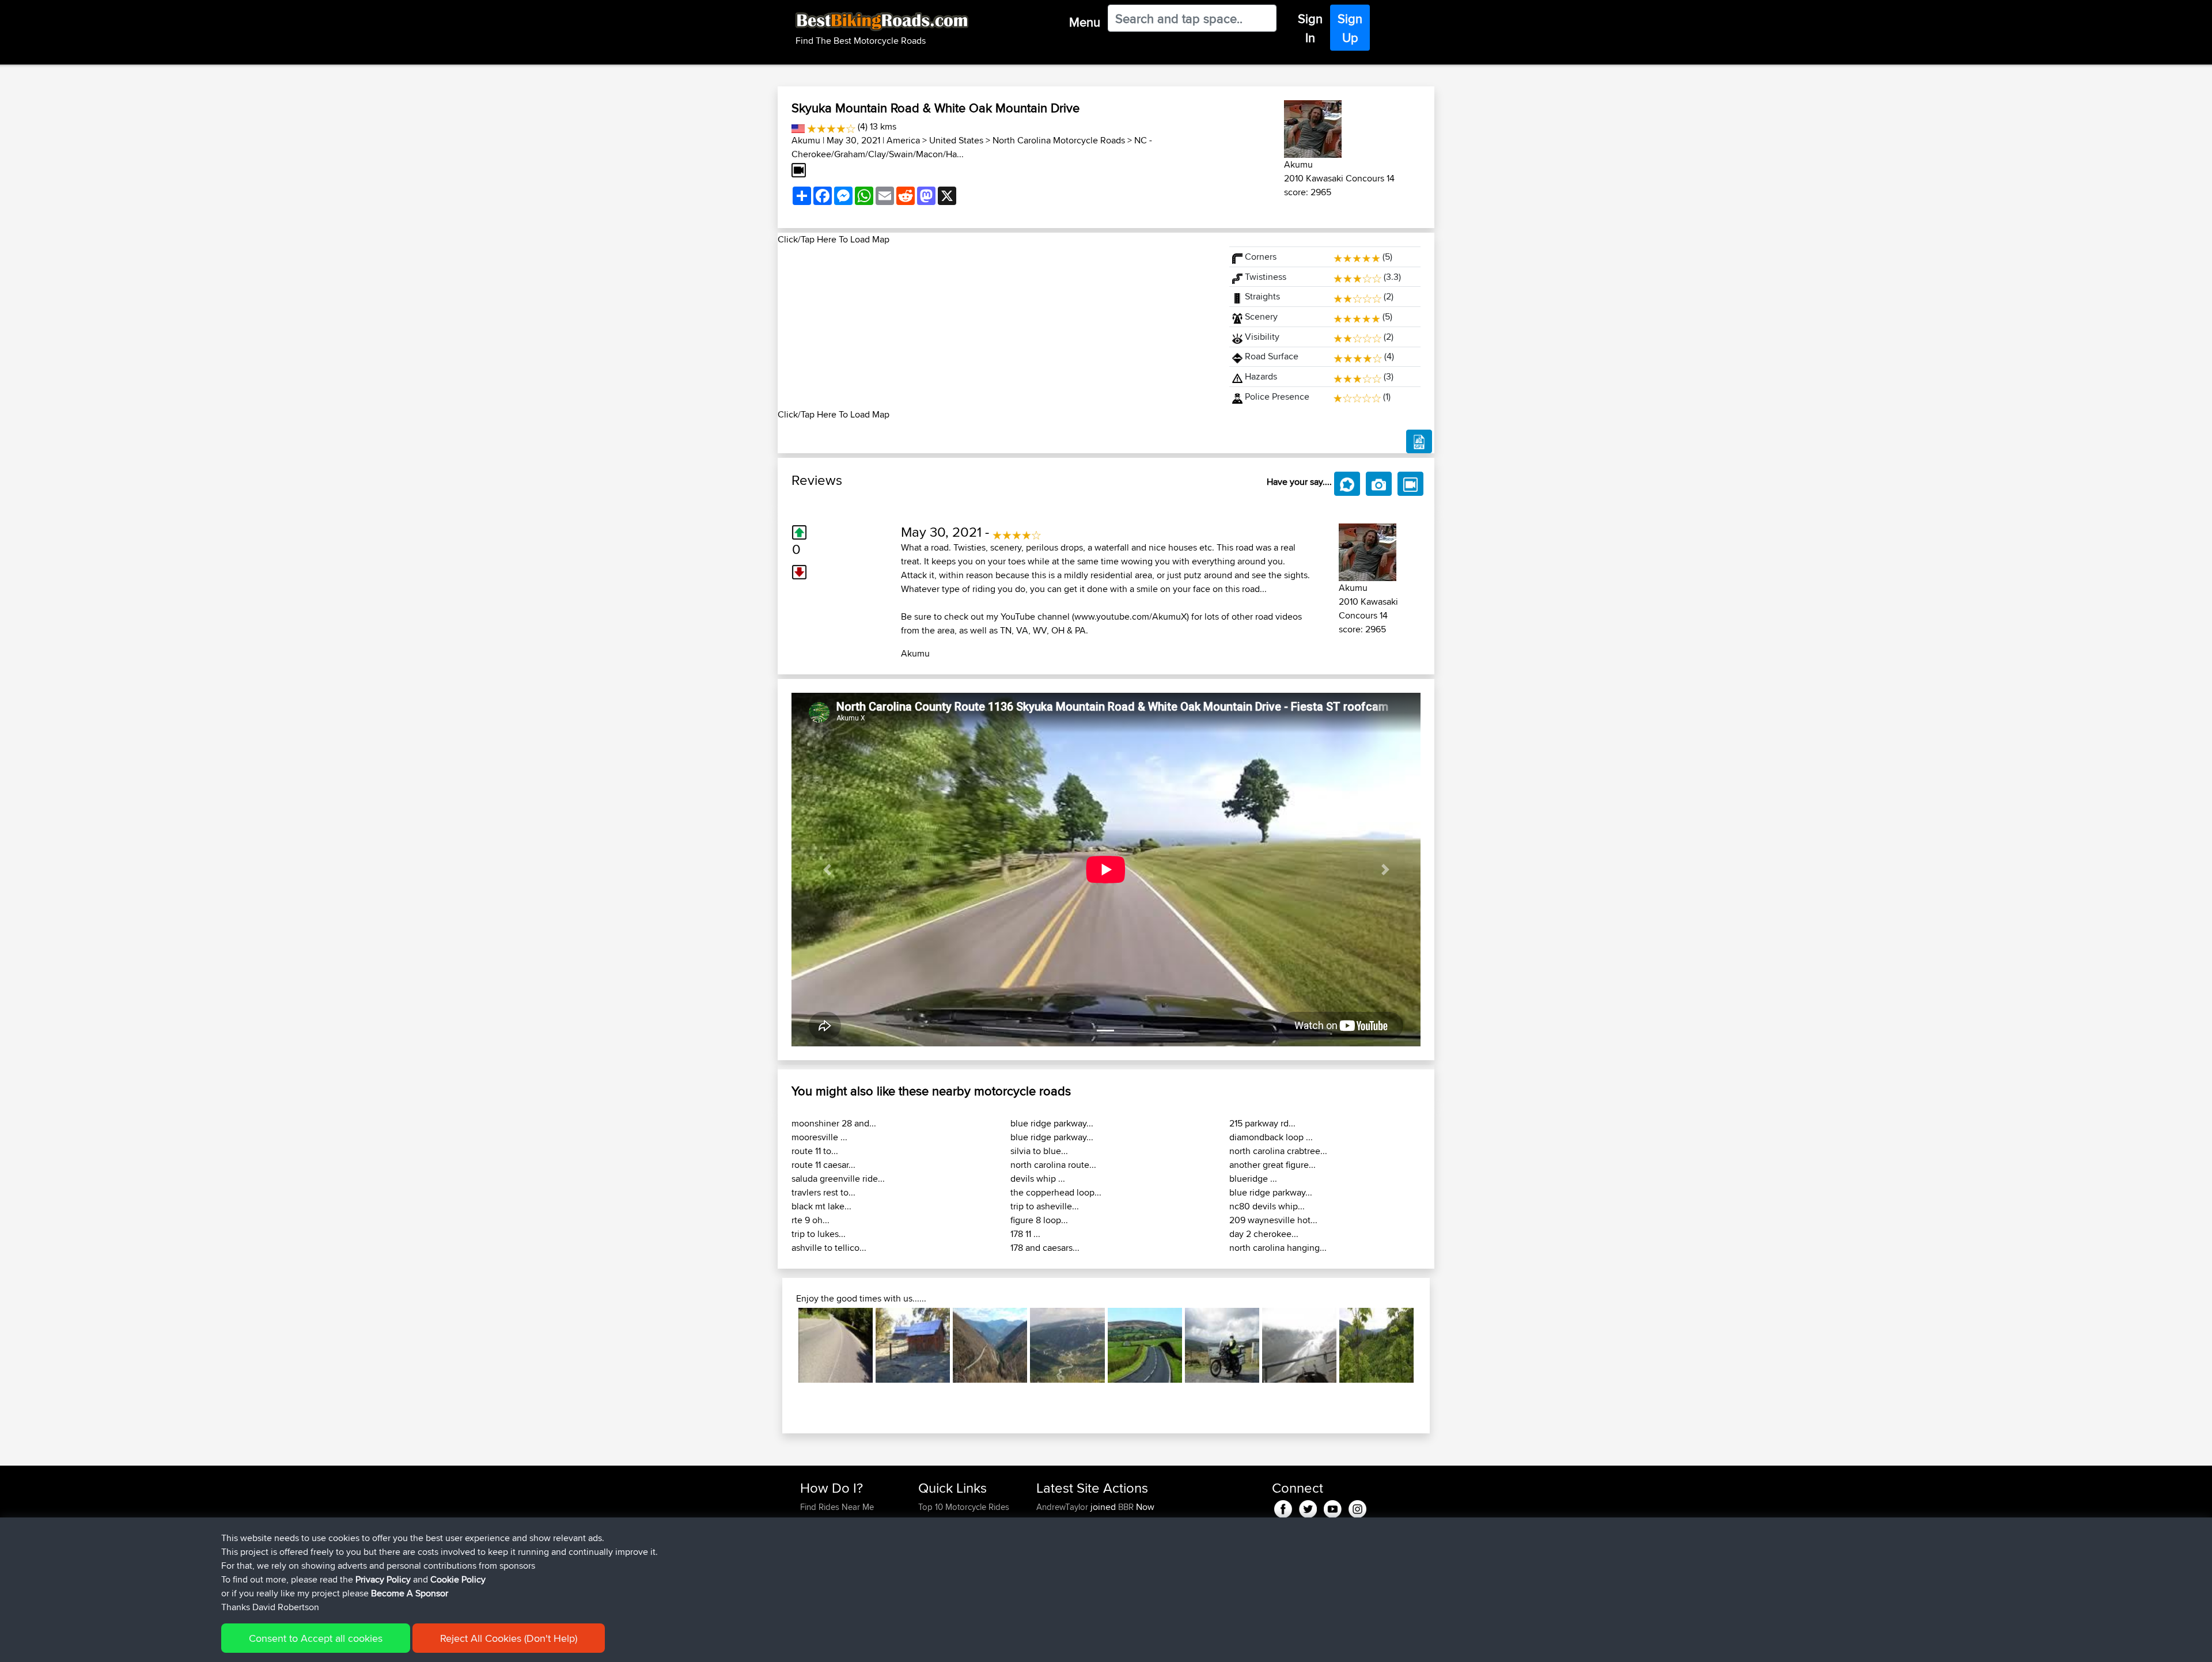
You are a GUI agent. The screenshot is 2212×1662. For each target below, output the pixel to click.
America (903, 140)
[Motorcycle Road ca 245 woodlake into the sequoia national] (913, 1345)
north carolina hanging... (1278, 1248)
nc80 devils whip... (1267, 1206)
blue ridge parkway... (1052, 1123)
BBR (1126, 1507)
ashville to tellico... (829, 1248)
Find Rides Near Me (837, 1507)
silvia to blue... (1039, 1151)
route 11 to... (815, 1151)
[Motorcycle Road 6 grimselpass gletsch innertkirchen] (1067, 1345)
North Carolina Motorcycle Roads (1059, 140)
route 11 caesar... (823, 1165)
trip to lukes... (819, 1234)
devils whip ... (1038, 1179)
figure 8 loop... (1039, 1220)
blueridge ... (1253, 1179)
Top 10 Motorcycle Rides (964, 1507)
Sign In (1310, 28)
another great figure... (1272, 1165)
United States (956, 140)
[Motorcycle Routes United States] (798, 126)
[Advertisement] (997, 327)
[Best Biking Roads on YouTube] (1333, 1507)
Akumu (806, 140)
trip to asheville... (1045, 1206)
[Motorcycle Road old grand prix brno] (836, 1345)
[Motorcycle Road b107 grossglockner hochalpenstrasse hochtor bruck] (1299, 1345)
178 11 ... (1025, 1234)
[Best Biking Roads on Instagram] (1357, 1507)
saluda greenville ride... (838, 1179)
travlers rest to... (823, 1192)
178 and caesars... (1045, 1248)
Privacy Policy (383, 1579)
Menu (1085, 22)
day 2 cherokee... (1264, 1234)
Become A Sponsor (410, 1593)
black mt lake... (821, 1206)
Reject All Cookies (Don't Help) (509, 1638)
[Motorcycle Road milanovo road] (990, 1345)
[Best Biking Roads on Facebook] (1283, 1507)
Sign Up (1350, 28)
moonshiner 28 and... (834, 1123)
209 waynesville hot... (1273, 1220)
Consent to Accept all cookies (316, 1638)
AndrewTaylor (1063, 1507)
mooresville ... (819, 1137)
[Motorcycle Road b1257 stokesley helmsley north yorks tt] (1145, 1345)
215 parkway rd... (1262, 1123)
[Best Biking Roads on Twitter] (1308, 1507)
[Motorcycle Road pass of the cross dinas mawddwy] (1222, 1345)
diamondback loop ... (1271, 1137)
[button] (827, 870)
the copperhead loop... (1056, 1192)
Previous (781, 1345)
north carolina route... (1053, 1165)
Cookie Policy (458, 1579)
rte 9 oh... (810, 1220)
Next (1431, 1345)
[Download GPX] (1419, 442)
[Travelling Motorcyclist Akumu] (1313, 127)
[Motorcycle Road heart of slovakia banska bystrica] (1376, 1345)
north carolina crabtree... (1278, 1151)
